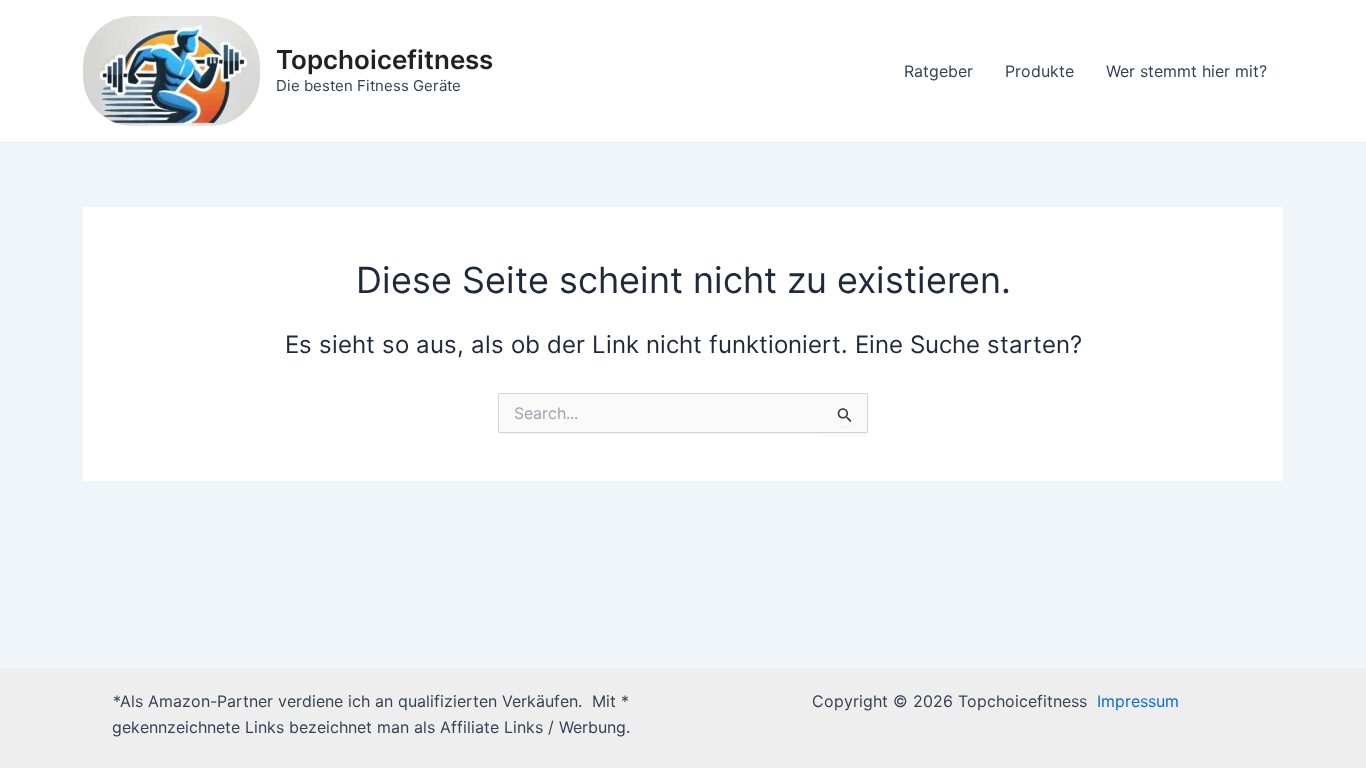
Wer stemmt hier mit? (1186, 71)
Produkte (1039, 71)
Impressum (1138, 701)
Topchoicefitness (384, 59)
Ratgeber (938, 71)
